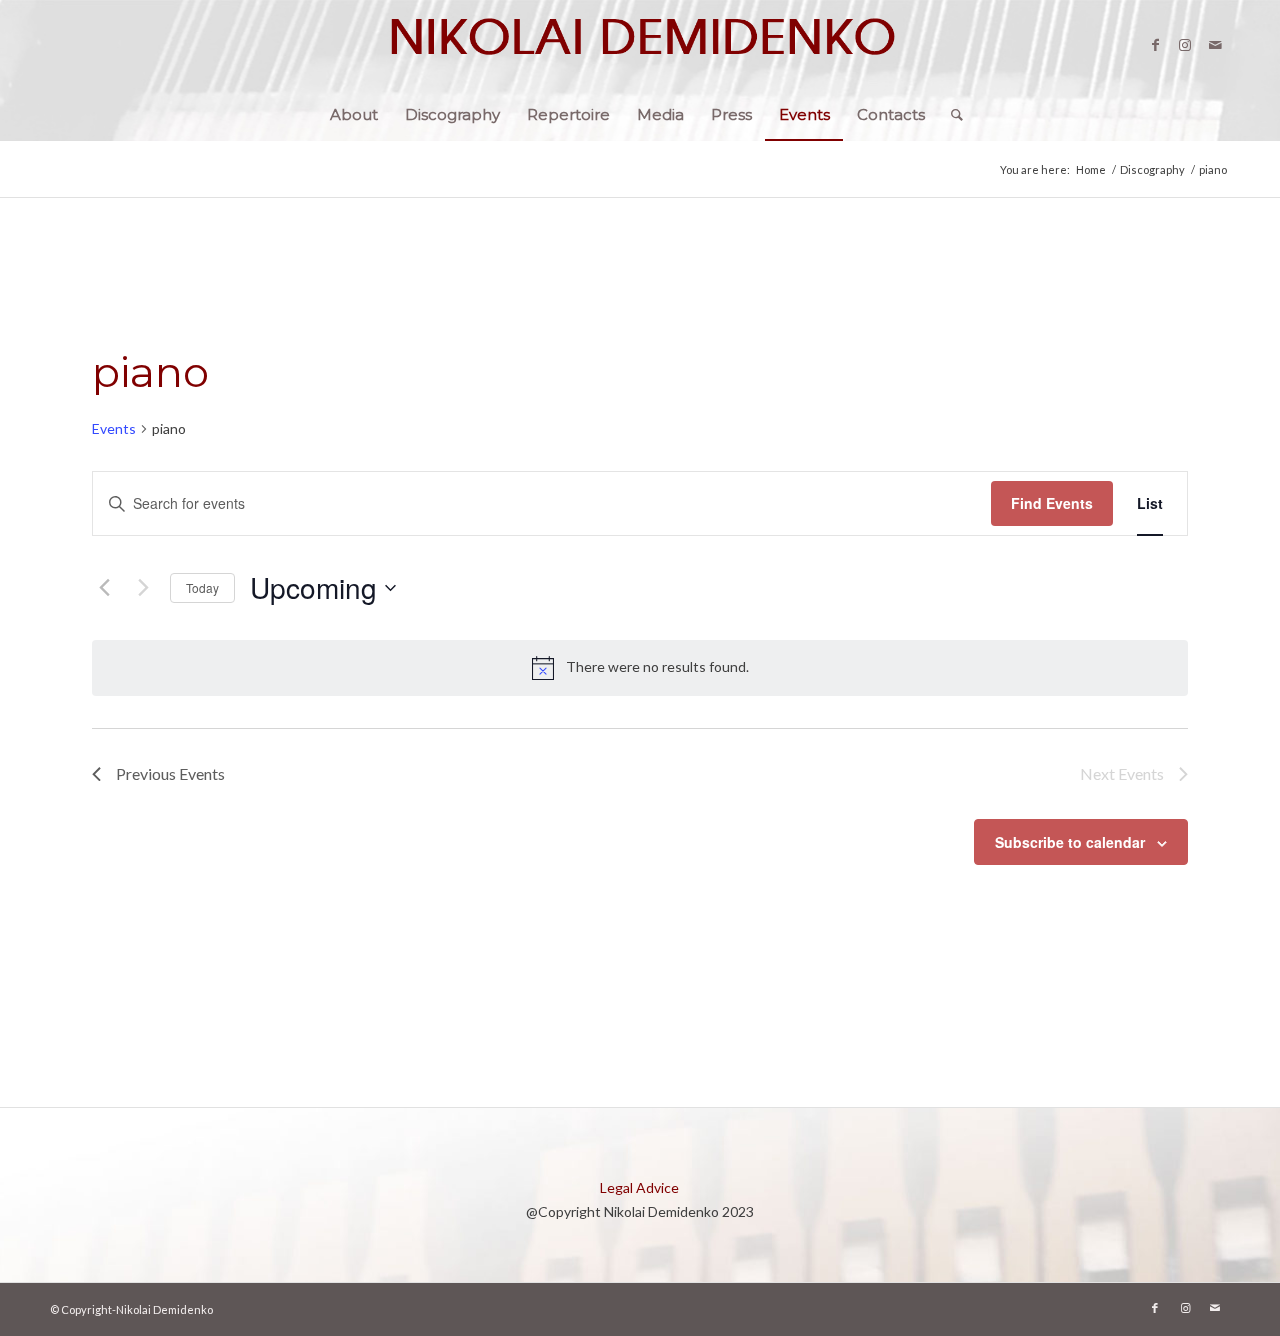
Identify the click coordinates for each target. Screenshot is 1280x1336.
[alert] (640, 668)
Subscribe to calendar (1070, 842)
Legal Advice (639, 1187)
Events (114, 428)
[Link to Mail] (1215, 45)
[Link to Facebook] (1155, 45)
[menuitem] (354, 115)
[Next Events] (143, 588)
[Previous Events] (104, 588)
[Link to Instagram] (1185, 45)
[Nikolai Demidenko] (640, 45)
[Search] (950, 115)
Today (202, 587)
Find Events (1052, 503)
